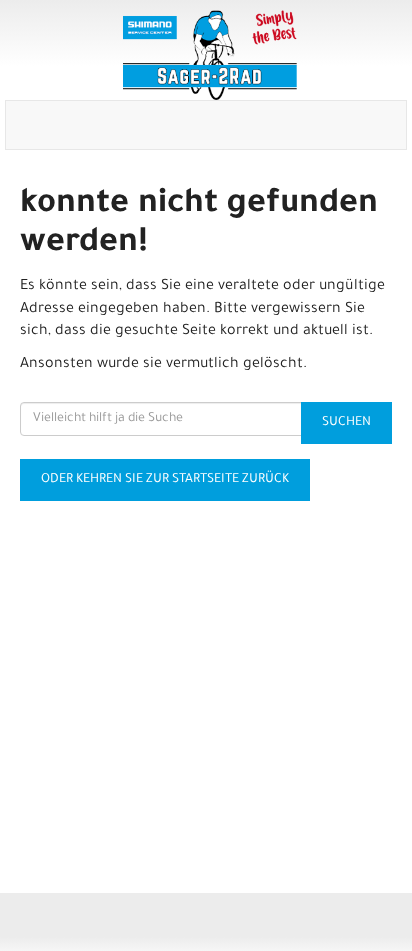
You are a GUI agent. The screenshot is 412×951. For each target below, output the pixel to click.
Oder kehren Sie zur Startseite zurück (165, 480)
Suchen (346, 423)
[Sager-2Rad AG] (210, 55)
